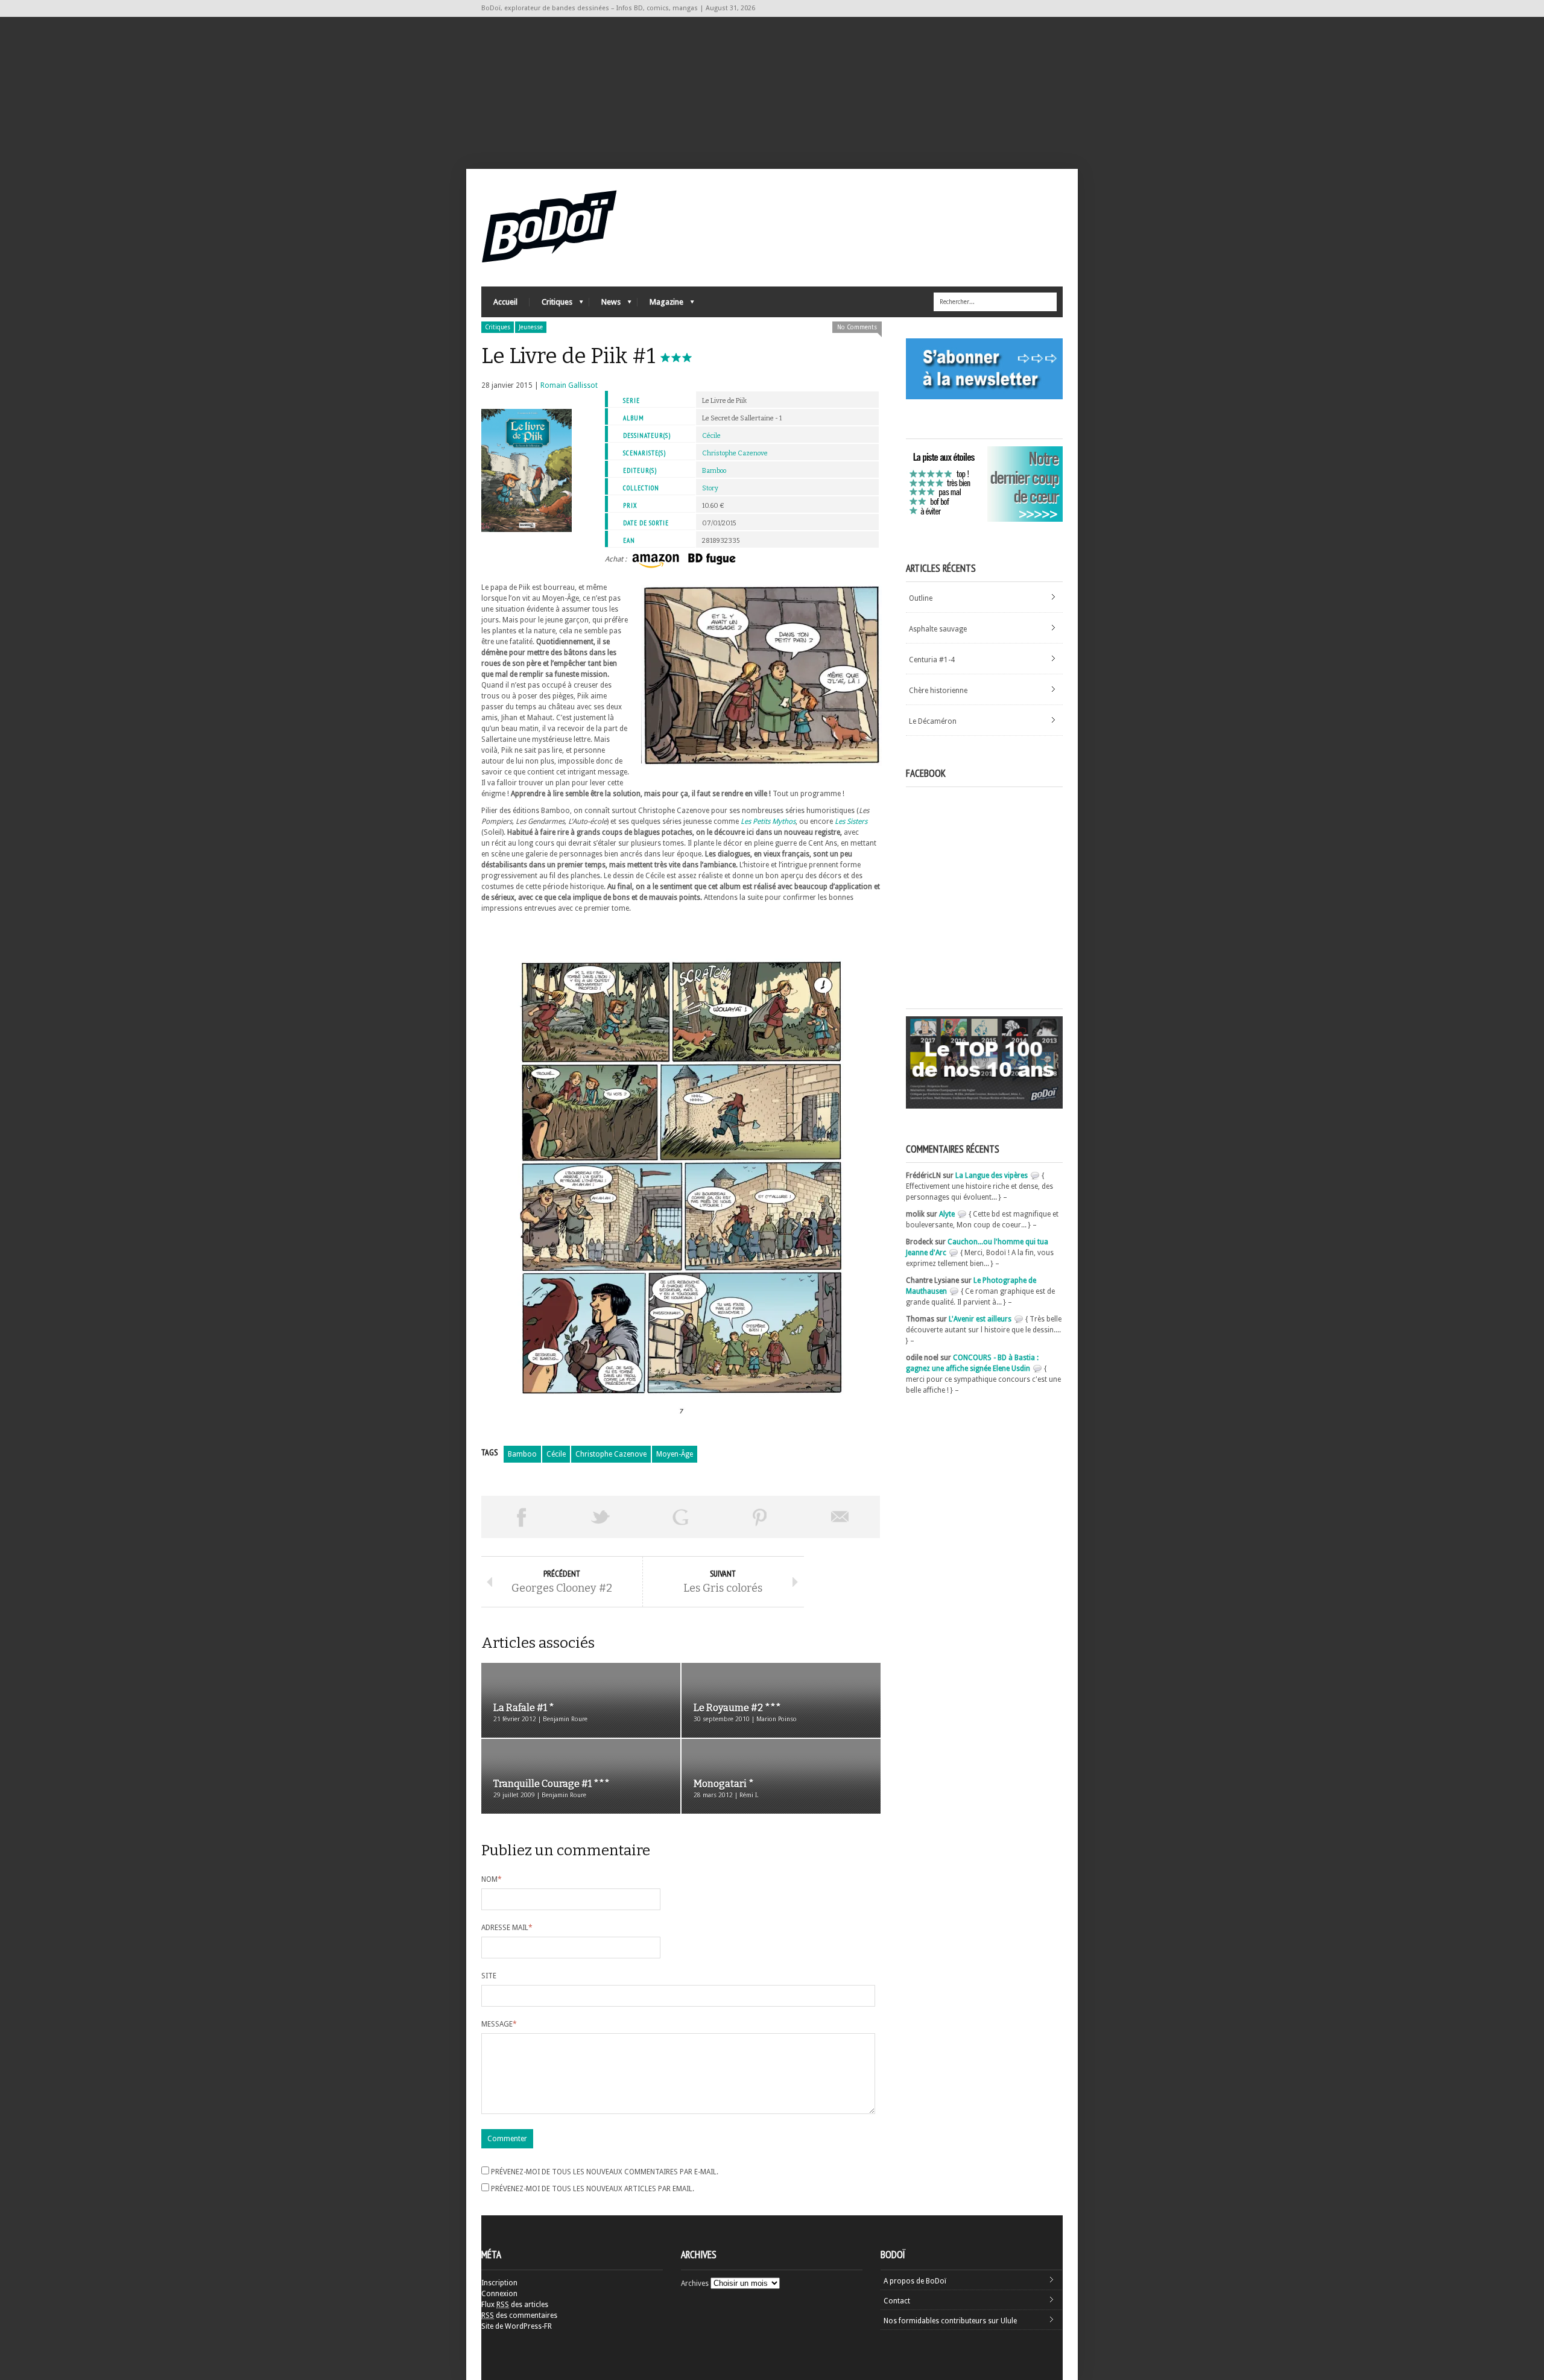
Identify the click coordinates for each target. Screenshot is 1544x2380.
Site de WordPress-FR (517, 2326)
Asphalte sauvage (938, 629)
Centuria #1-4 (932, 660)
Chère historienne (938, 691)
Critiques (551, 305)
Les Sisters (851, 821)
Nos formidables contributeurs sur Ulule (950, 2321)
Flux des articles (515, 2305)
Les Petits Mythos (768, 821)
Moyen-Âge (675, 1454)
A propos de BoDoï (915, 2281)
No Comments (857, 327)
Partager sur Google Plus (680, 1517)
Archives (695, 2283)
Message (499, 2024)
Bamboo (714, 471)
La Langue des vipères (992, 1176)
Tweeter (601, 1517)
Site (489, 1976)
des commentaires (519, 2315)
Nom (492, 1879)
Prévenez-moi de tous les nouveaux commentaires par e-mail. (605, 2172)
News (605, 305)
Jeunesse (531, 327)
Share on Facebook (521, 1517)
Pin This (760, 1517)
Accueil (505, 302)
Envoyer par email (840, 1517)
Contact (897, 2301)
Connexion (499, 2294)
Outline (921, 598)
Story (710, 488)
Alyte (947, 1214)
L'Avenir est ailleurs (980, 1319)
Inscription (499, 2283)
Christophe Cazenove (735, 453)
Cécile (711, 436)
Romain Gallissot (569, 385)
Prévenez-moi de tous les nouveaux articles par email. (593, 2189)
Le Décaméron (933, 721)
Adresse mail (507, 1928)
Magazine (660, 305)
